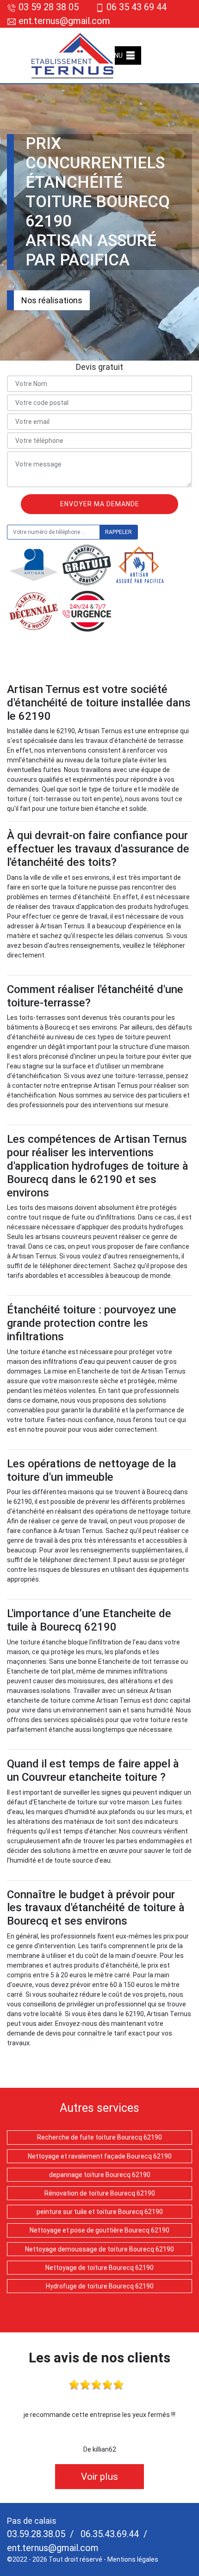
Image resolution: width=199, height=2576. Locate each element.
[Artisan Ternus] (73, 55)
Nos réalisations (52, 300)
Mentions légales (133, 2559)
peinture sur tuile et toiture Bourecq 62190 (100, 2212)
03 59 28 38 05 (49, 7)
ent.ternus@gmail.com (63, 21)
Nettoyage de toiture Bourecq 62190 (99, 2268)
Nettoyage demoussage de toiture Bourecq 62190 (99, 2249)
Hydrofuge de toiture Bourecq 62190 (100, 2286)
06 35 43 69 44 (137, 7)
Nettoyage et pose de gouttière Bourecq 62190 (99, 2230)
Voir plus (99, 2477)
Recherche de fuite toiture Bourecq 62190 (99, 2137)
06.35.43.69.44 (109, 2534)
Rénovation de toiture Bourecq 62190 (100, 2193)
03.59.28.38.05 (36, 2534)
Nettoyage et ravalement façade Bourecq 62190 (100, 2156)
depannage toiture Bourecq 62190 (100, 2175)
